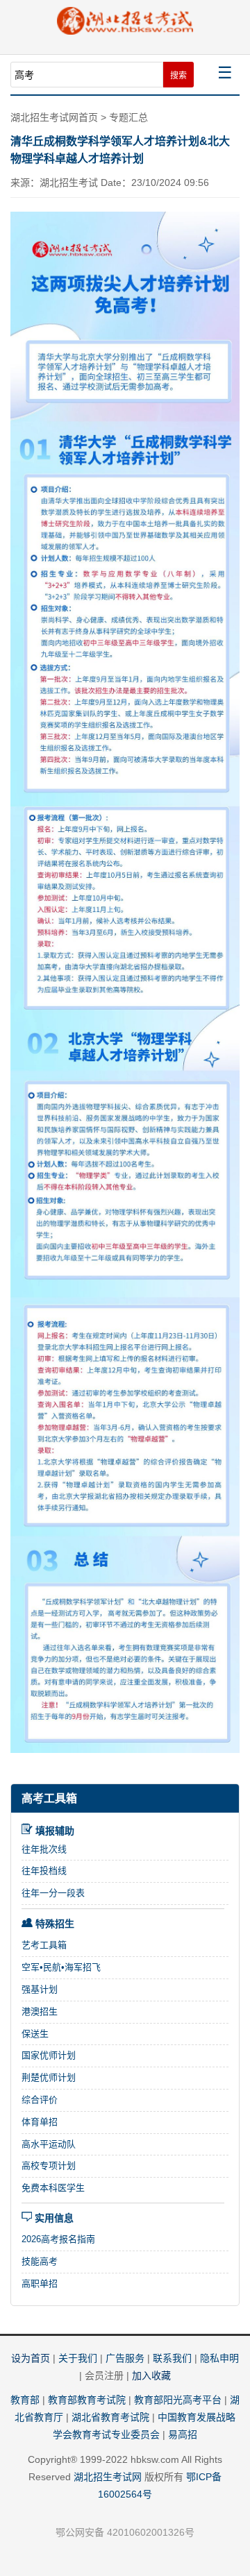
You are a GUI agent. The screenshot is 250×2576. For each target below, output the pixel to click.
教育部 (25, 2400)
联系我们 (172, 2358)
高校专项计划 (49, 2166)
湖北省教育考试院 (110, 2417)
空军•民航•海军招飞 (61, 1967)
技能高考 (40, 2261)
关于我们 (78, 2358)
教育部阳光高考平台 (178, 2400)
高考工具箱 (49, 1798)
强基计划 (40, 1989)
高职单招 (40, 2283)
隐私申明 (219, 2358)
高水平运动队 (49, 2144)
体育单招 (40, 2122)
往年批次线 (44, 1849)
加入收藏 (151, 2375)
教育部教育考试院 (87, 2400)
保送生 (35, 2034)
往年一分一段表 (53, 1893)
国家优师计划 (49, 2055)
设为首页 (31, 2358)
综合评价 (40, 2100)
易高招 (183, 2434)
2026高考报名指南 (58, 2239)
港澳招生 (40, 2011)
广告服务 (125, 2358)
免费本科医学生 (53, 2188)
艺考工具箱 (44, 1945)
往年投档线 (44, 1871)
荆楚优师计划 (49, 2077)
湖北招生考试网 (108, 2477)
